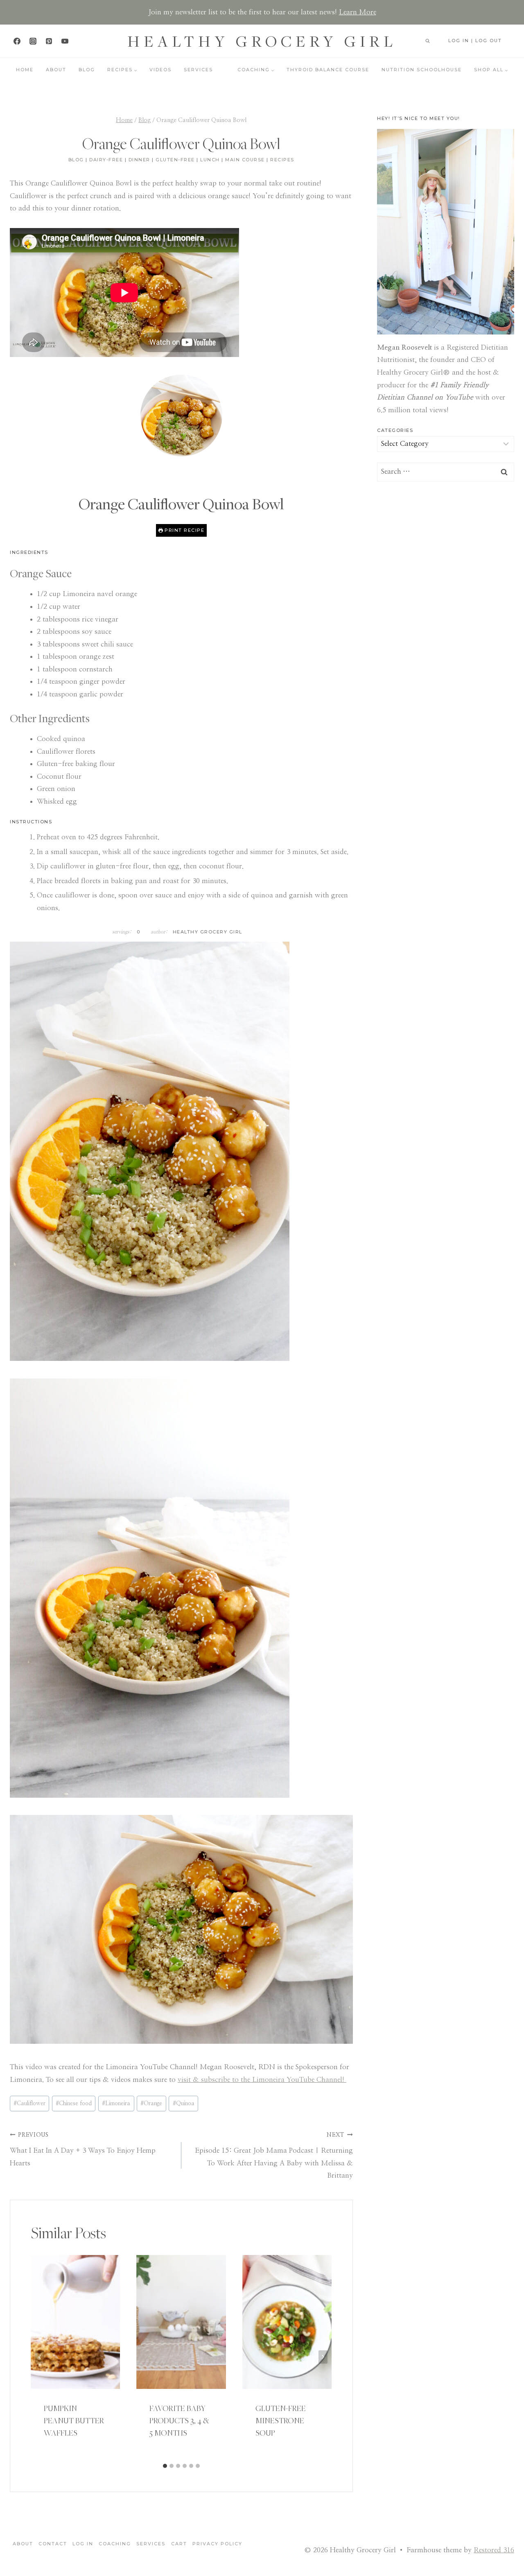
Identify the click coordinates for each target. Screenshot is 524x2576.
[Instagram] (33, 41)
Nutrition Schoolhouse (422, 70)
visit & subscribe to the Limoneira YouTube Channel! (262, 2080)
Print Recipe (184, 530)
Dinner (139, 160)
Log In (83, 2544)
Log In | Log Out (475, 41)
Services (198, 70)
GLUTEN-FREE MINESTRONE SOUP (281, 2420)
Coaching (115, 2544)
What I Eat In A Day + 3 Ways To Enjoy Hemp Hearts (83, 2149)
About (56, 70)
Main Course (245, 160)
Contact (53, 2544)
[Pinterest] (49, 41)
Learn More (358, 12)
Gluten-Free (175, 160)
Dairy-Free (106, 160)
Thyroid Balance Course (328, 70)
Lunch (210, 160)
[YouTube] (65, 41)
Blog (87, 70)
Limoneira (116, 2104)
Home (25, 70)
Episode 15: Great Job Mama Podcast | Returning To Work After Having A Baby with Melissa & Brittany (274, 2156)
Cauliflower (29, 2104)
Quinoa (184, 2104)
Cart (179, 2544)
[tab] (165, 2466)
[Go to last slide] (40, 2357)
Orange (151, 2104)
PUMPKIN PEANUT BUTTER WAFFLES (74, 2420)
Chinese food (74, 2104)
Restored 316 (494, 2550)
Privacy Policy (217, 2544)
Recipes (282, 160)
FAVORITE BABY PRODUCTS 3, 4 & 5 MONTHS (179, 2420)
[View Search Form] (427, 41)
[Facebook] (17, 41)
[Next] (323, 2357)
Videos (160, 70)
